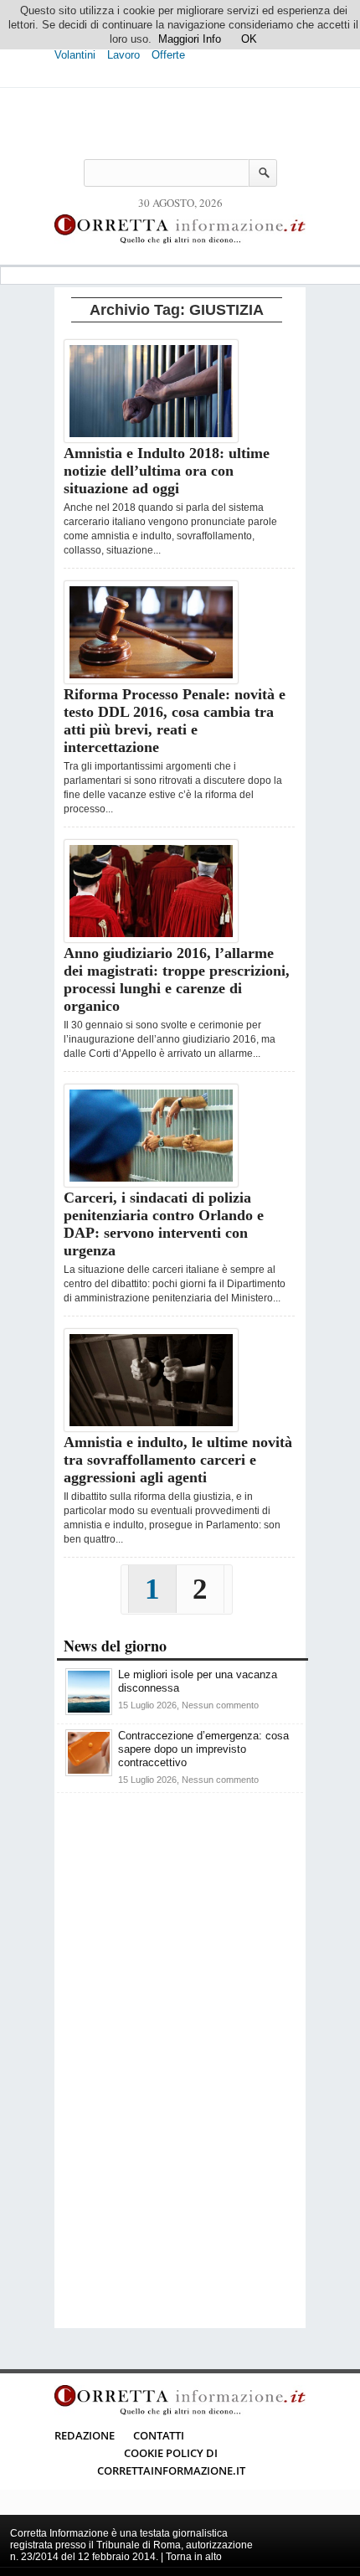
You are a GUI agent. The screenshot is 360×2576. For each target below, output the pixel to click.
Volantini (75, 55)
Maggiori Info (190, 39)
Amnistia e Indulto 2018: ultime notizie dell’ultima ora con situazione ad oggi (167, 471)
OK (249, 39)
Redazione (85, 2435)
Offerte (168, 55)
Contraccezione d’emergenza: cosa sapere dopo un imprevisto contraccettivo (203, 1749)
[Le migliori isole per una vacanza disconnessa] (89, 1711)
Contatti (159, 2435)
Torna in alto (194, 2557)
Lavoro (123, 55)
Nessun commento (220, 1705)
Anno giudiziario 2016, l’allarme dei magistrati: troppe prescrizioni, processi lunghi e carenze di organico (177, 979)
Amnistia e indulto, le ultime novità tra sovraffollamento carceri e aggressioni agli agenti (178, 1460)
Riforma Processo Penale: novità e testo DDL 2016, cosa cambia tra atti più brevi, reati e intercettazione (175, 721)
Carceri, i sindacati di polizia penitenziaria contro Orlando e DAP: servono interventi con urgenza (164, 1224)
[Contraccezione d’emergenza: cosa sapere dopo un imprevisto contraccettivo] (89, 1772)
